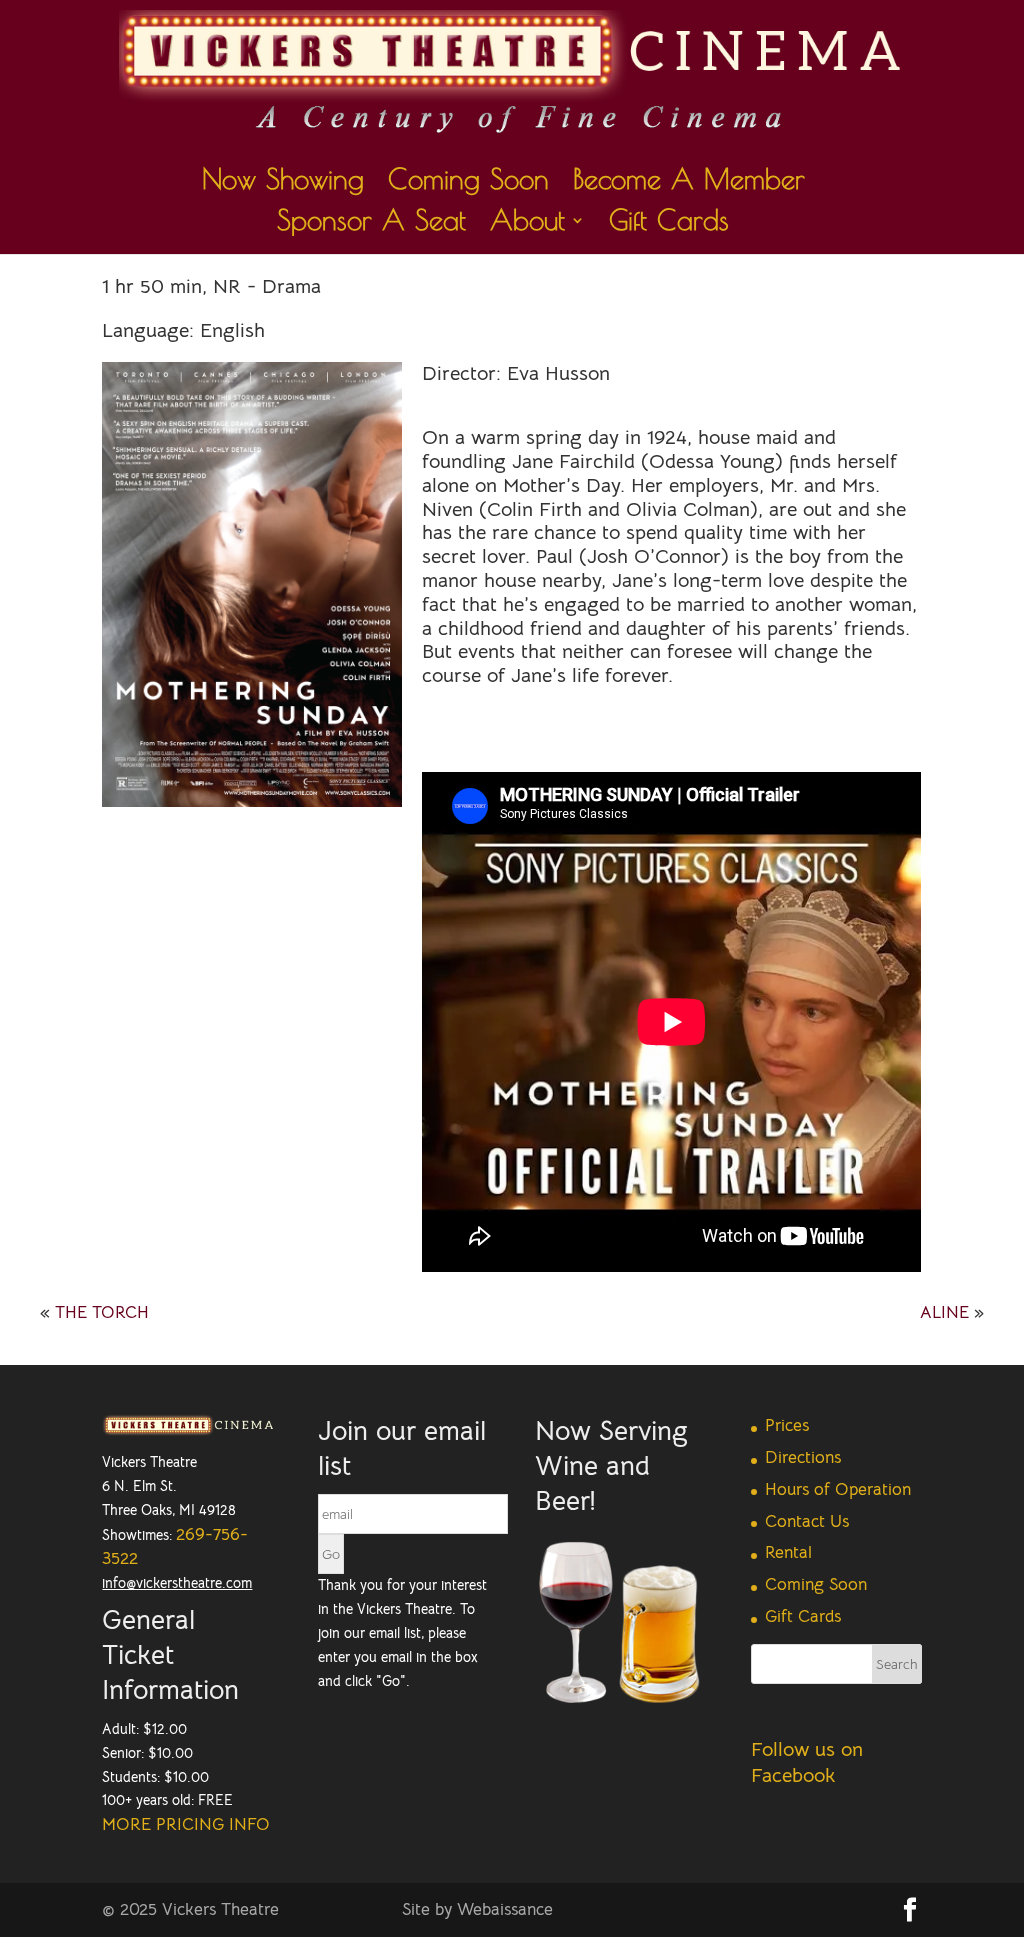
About (527, 224)
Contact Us (807, 1521)
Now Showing (283, 183)
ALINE (944, 1312)
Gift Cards (669, 224)
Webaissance (505, 1909)
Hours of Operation (838, 1489)
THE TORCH (102, 1312)
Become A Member (689, 183)
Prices (787, 1425)
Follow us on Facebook (807, 1762)
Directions (803, 1457)
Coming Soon (468, 183)
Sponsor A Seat (371, 224)
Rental (788, 1552)
